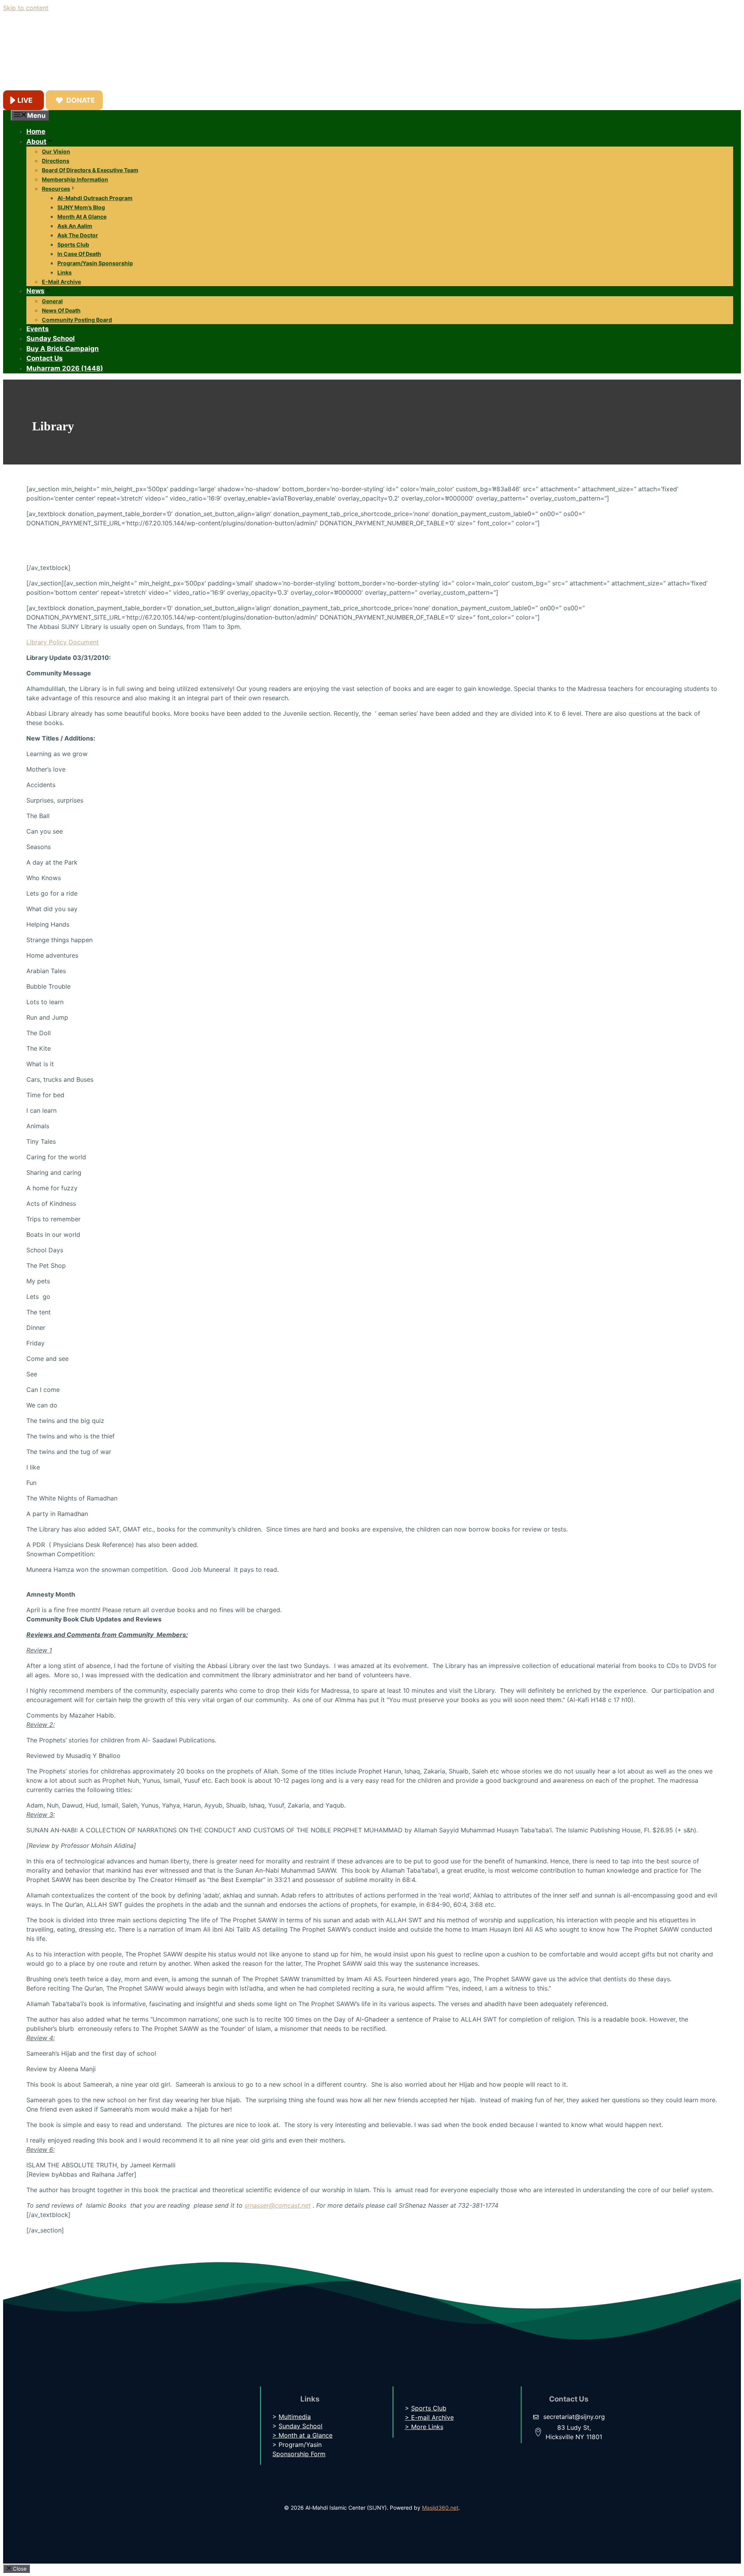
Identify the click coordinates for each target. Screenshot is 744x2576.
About (36, 142)
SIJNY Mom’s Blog (81, 207)
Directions (56, 161)
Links (65, 272)
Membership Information (75, 179)
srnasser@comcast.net (278, 2205)
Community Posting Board (77, 320)
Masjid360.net (440, 2508)
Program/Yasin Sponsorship (95, 263)
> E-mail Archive (429, 2417)
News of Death (61, 310)
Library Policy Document (63, 642)
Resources (56, 189)
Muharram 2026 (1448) (65, 368)
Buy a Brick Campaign (63, 349)
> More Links (424, 2427)
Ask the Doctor (78, 235)
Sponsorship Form (299, 2454)
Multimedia (295, 2417)
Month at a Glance (82, 217)
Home (36, 131)
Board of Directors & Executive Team (90, 170)
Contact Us (45, 358)
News (35, 291)
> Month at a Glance (302, 2435)
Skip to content (26, 8)
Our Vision (56, 151)
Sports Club (73, 244)
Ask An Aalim (75, 226)
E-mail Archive (61, 282)
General (52, 301)
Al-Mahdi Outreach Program (95, 198)
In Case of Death (79, 254)
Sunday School (51, 338)
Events (38, 329)
